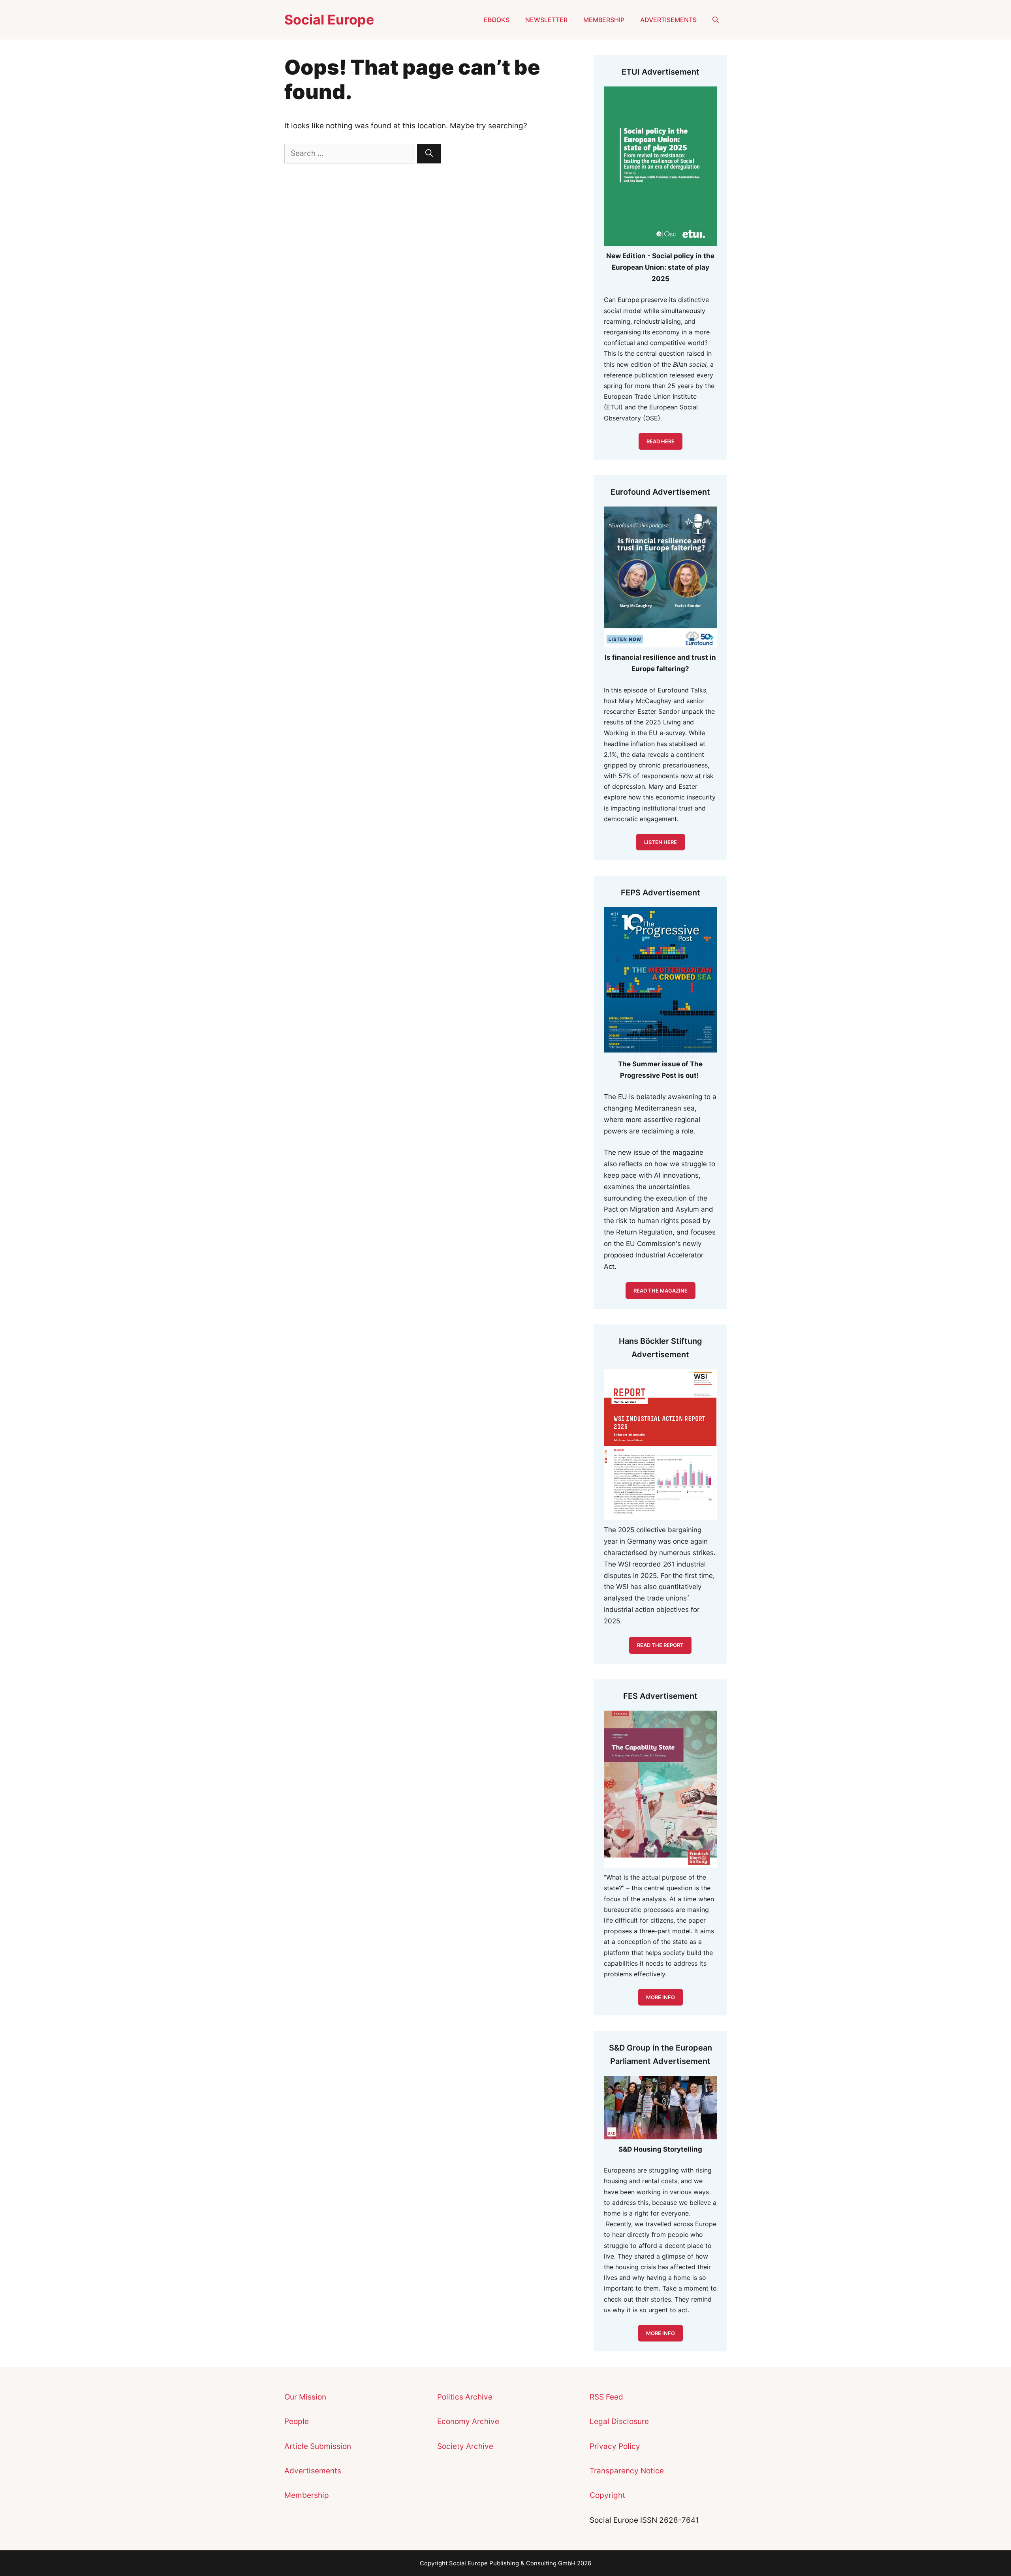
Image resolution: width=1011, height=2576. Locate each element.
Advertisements (668, 20)
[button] (716, 20)
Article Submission (318, 2446)
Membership (604, 20)
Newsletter (546, 20)
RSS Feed (606, 2397)
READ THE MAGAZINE (661, 1291)
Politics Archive (465, 2397)
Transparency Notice (627, 2471)
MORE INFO (661, 2333)
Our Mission (305, 2397)
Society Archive (465, 2446)
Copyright (607, 2495)
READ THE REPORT (660, 1645)
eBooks (497, 20)
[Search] (429, 154)
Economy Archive (468, 2421)
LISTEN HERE (661, 842)
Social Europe (329, 20)
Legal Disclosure (619, 2421)
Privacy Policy (615, 2446)
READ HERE (661, 441)
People (297, 2421)
